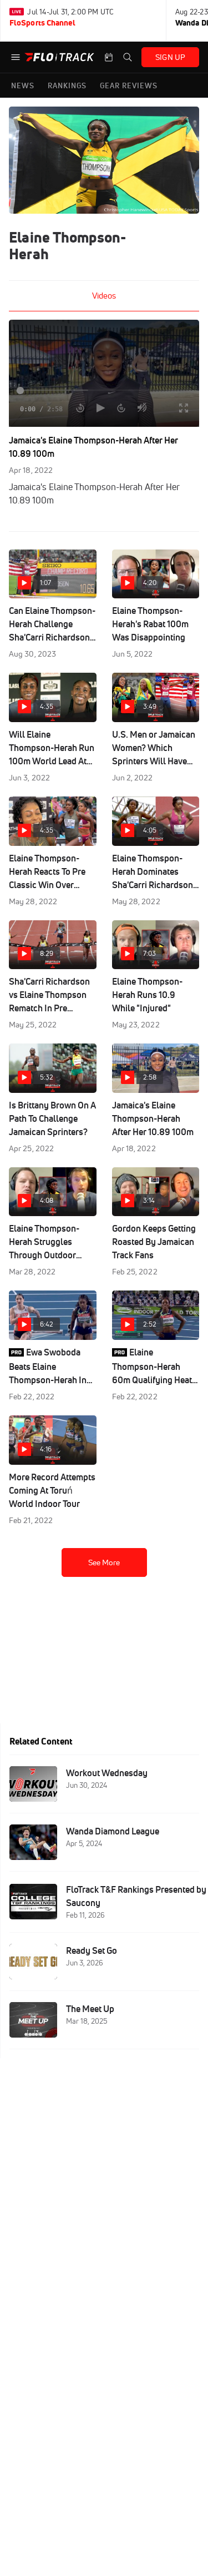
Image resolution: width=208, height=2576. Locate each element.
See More (104, 1562)
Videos (104, 296)
